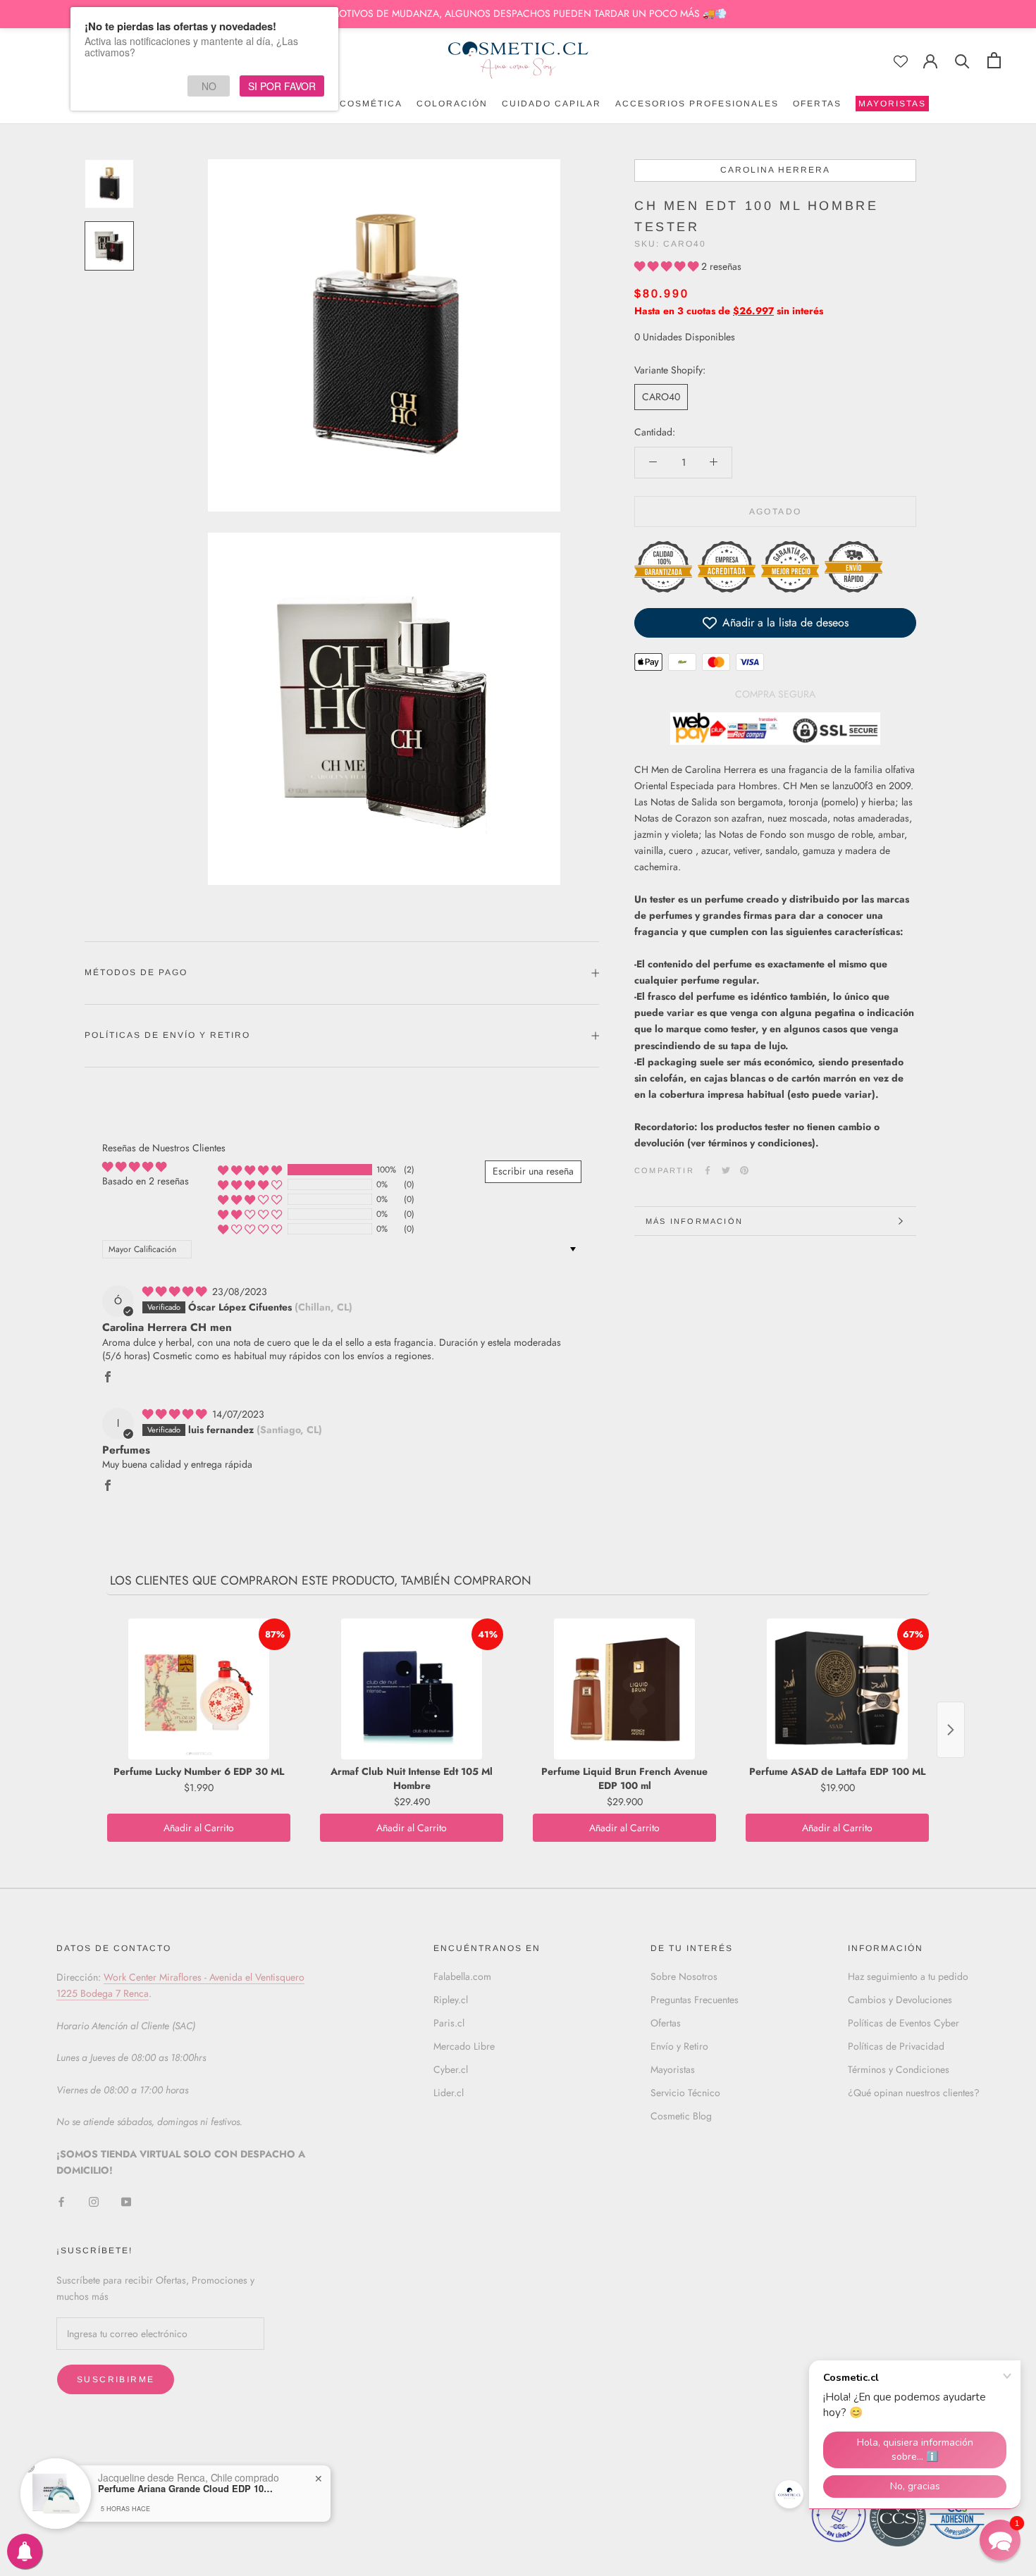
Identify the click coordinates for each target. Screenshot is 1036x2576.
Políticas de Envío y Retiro (167, 1035)
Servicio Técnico (685, 2093)
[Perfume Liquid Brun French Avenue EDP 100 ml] (624, 1689)
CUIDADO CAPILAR (551, 104)
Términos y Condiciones (899, 2069)
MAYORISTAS (891, 105)
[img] (176, 1292)
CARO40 (661, 397)
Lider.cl (449, 2093)
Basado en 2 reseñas (146, 1181)
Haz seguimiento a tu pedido (908, 1976)
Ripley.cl (451, 2000)
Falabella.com (462, 1976)
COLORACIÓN (452, 104)
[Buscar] (962, 60)
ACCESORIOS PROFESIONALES (697, 104)
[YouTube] (126, 2201)
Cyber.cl (451, 2069)
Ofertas (666, 2023)
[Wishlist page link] (901, 61)
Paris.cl (449, 2023)
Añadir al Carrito (199, 1828)
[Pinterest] (744, 1170)
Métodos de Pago (136, 972)
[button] (668, 266)
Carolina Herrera (775, 170)
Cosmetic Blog (681, 2116)
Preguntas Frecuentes (695, 2000)
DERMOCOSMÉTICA (352, 104)
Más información (694, 1221)
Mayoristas (673, 2069)
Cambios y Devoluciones (900, 2000)
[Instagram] (94, 2201)
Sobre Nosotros (684, 1976)
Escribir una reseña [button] (533, 1171)
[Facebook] (708, 1170)
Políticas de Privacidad (896, 2046)
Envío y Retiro (679, 2046)
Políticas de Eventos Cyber (904, 2023)
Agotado (776, 512)
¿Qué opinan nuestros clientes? (914, 2093)
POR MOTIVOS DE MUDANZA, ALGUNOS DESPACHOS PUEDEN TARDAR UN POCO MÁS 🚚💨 (518, 13)
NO (209, 86)
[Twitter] (726, 1170)
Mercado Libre (464, 2046)
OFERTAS (817, 104)
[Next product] (951, 1730)
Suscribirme (116, 2379)
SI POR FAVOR (282, 86)
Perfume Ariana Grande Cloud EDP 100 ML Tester (186, 2489)
